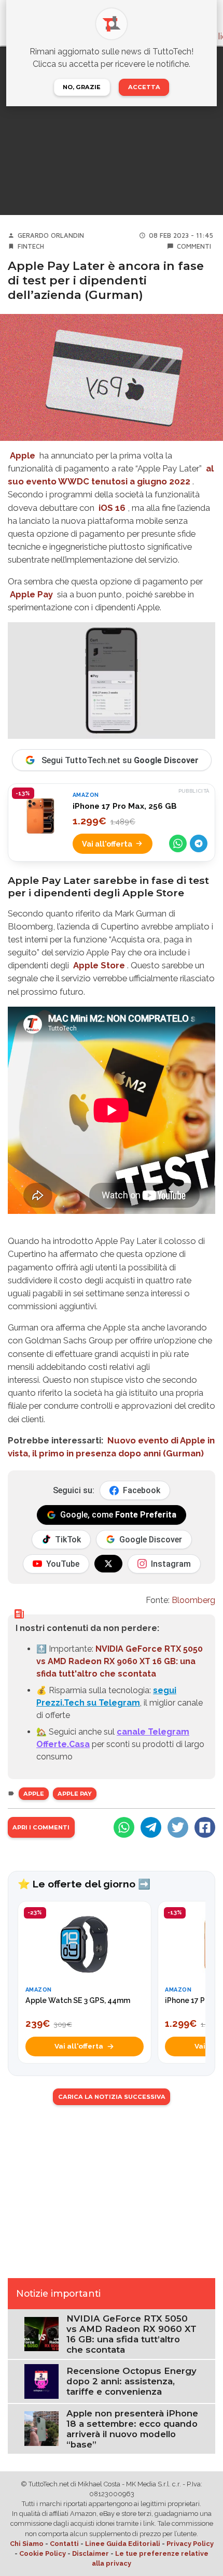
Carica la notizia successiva (112, 2097)
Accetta (144, 87)
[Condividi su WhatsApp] (178, 843)
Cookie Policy (43, 2553)
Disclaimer (90, 2553)
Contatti (64, 2544)
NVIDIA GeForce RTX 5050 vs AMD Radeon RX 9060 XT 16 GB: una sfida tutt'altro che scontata (120, 1661)
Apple (23, 455)
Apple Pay (31, 594)
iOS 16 (112, 508)
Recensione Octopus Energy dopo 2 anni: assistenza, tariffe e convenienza (131, 2381)
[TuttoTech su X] (108, 1564)
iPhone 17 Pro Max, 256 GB (125, 806)
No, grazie (82, 87)
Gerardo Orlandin (51, 235)
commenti (194, 246)
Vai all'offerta (107, 844)
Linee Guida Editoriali (123, 2544)
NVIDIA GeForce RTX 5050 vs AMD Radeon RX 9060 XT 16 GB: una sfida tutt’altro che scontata (131, 2334)
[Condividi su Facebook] (205, 1827)
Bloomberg (193, 1600)
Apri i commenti (41, 1827)
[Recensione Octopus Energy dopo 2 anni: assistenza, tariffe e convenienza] (41, 2381)
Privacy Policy (190, 2544)
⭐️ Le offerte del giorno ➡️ (84, 1884)
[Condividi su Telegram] (199, 843)
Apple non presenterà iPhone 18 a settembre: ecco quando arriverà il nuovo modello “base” (132, 2429)
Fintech (31, 246)
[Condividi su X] (178, 1827)
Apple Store (99, 965)
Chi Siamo (27, 2544)
